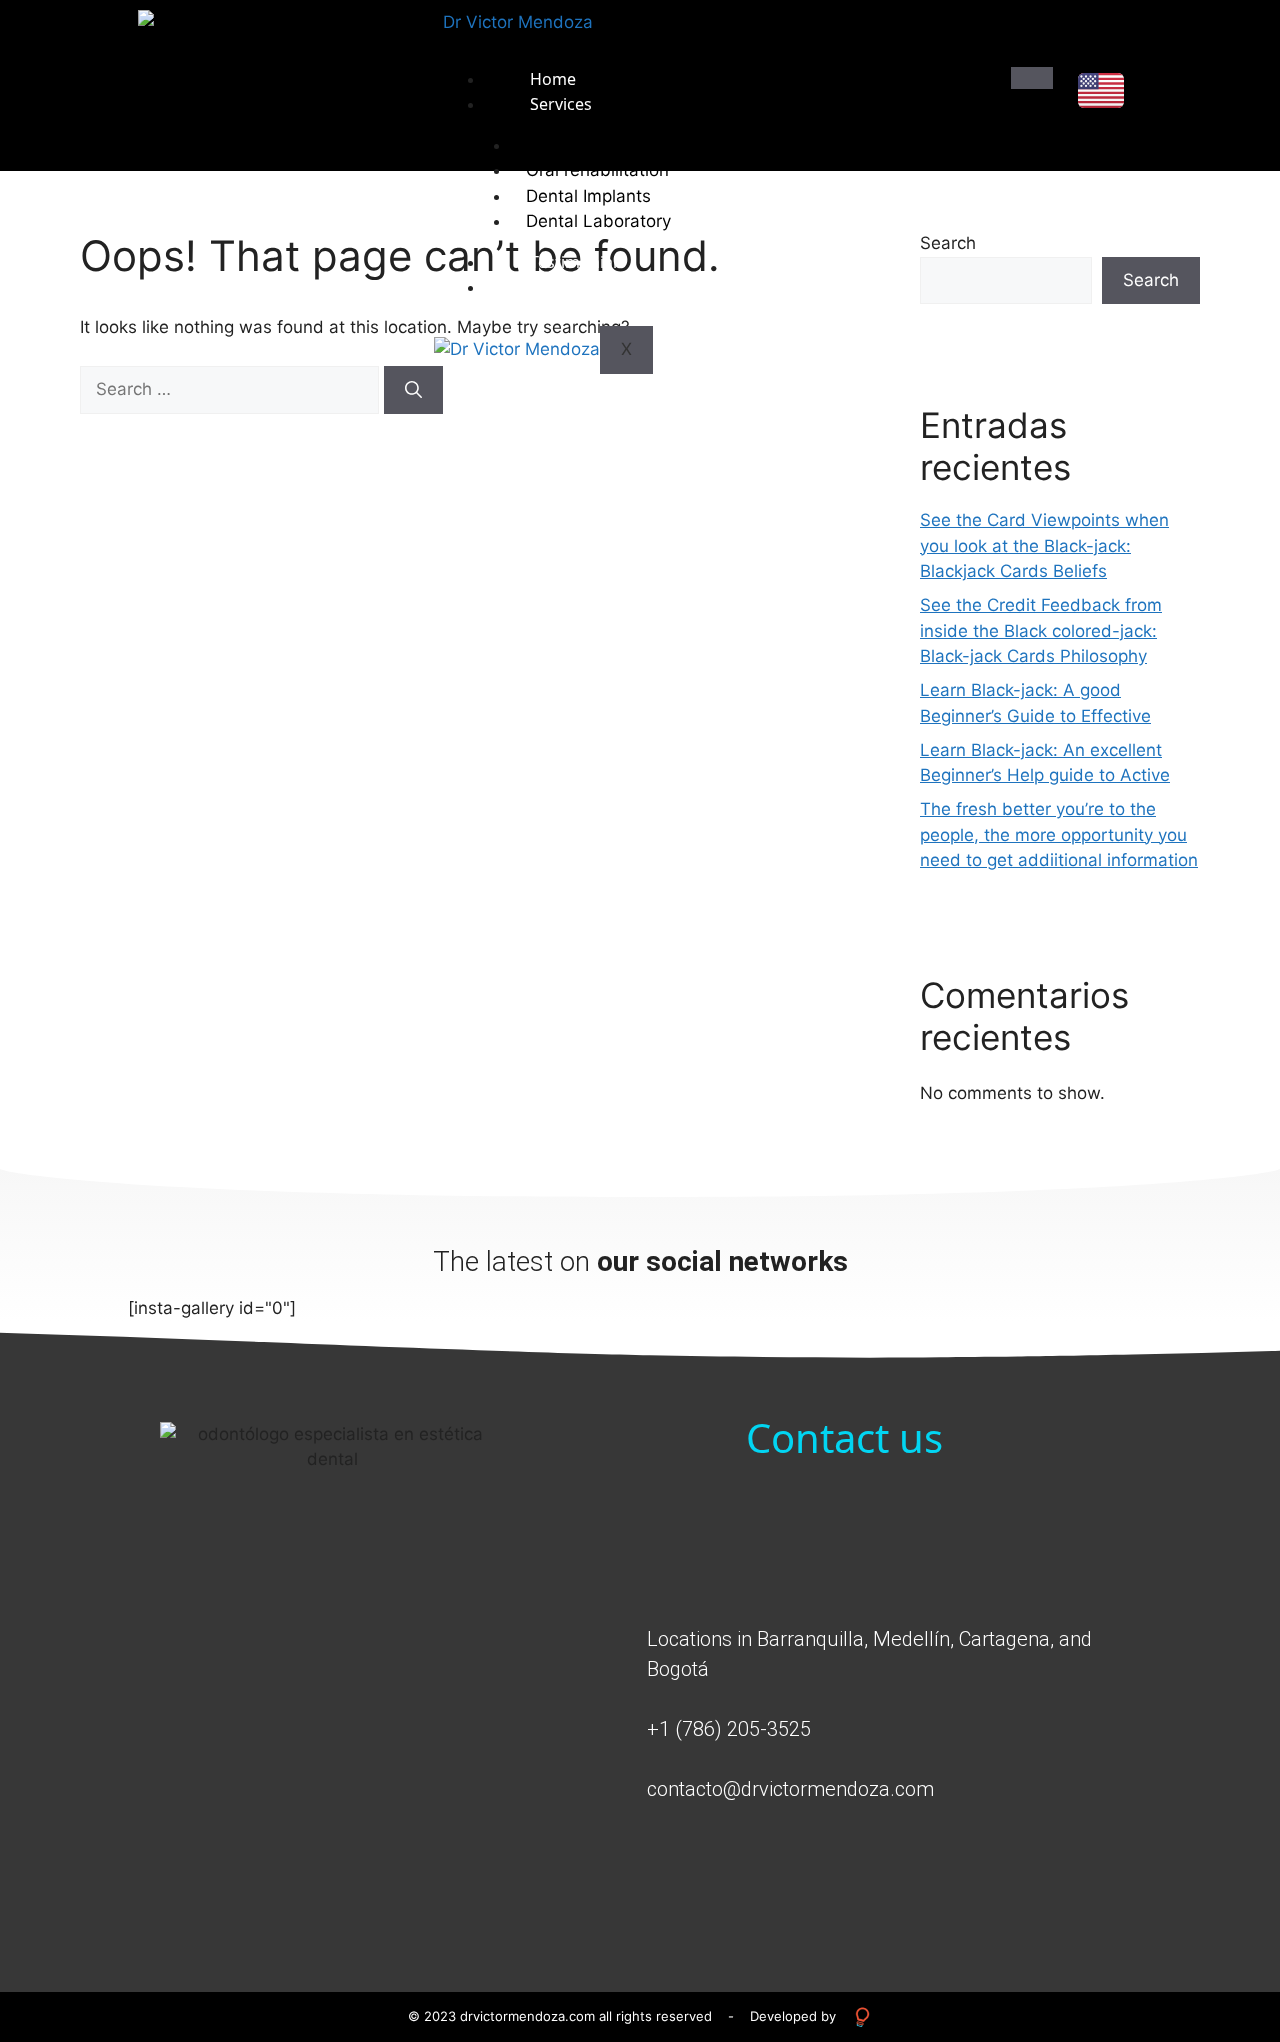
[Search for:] (232, 389)
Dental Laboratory (598, 221)
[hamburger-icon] (1032, 78)
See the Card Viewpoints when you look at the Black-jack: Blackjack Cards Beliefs (1044, 545)
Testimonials (577, 262)
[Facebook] (1012, 1859)
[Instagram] (1067, 1859)
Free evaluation (588, 287)
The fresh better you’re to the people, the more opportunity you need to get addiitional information (1059, 834)
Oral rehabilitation (597, 170)
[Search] (413, 390)
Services (561, 104)
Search (1151, 280)
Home (553, 79)
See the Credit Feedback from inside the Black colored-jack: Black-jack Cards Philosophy (1041, 630)
